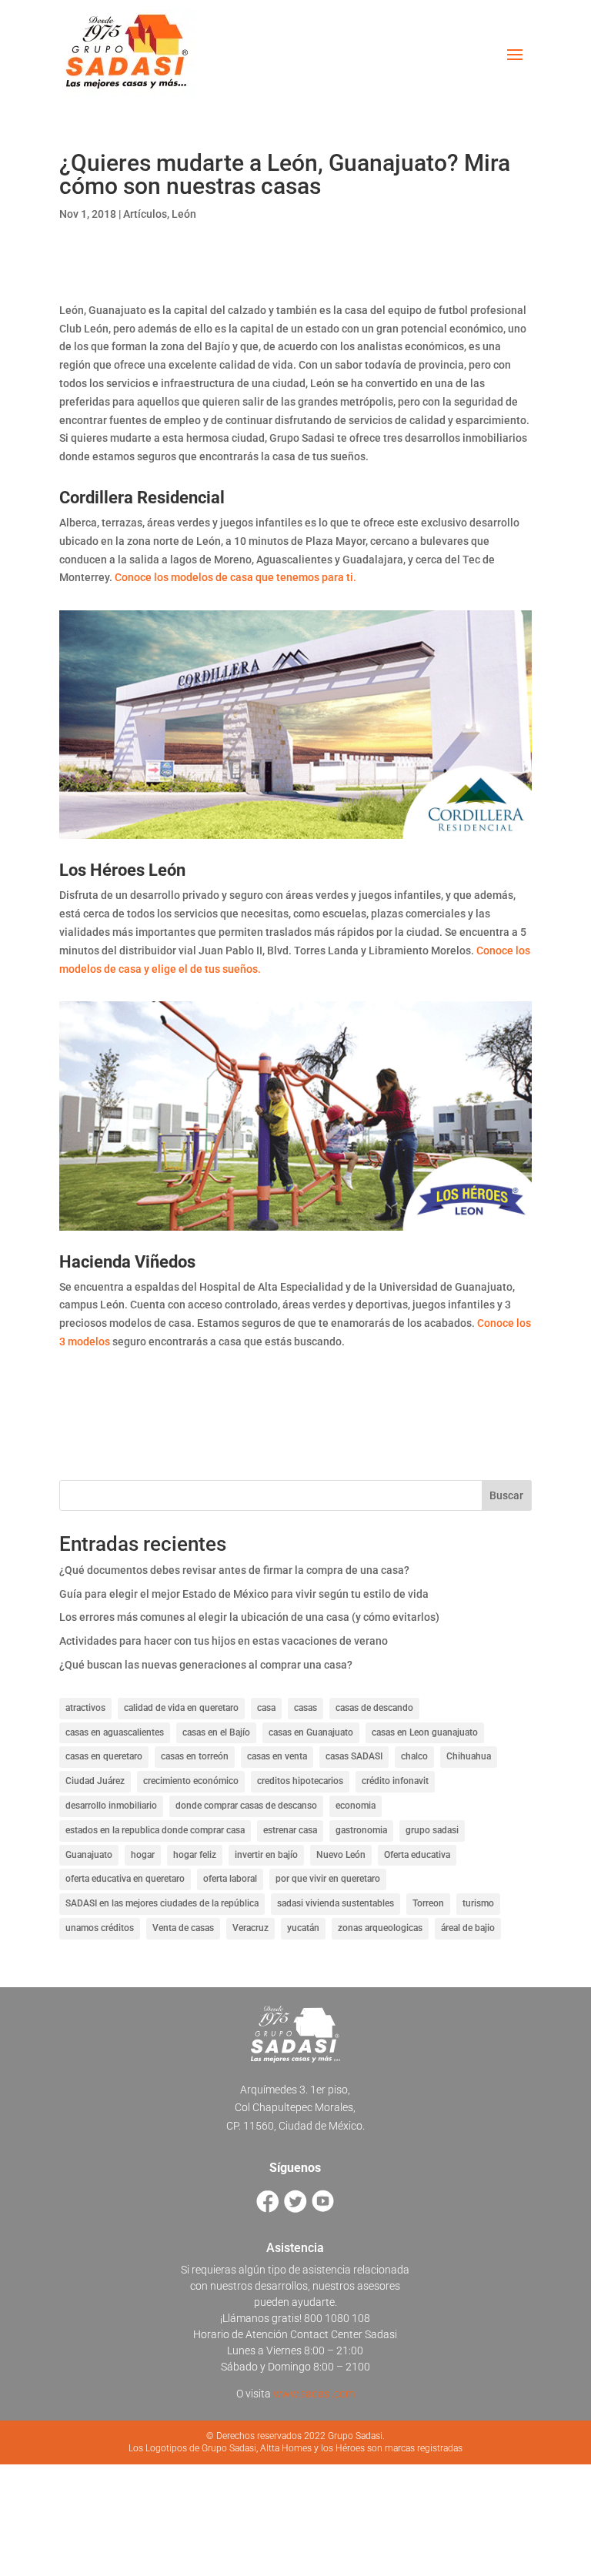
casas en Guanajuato (311, 1732)
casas (306, 1708)
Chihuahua (469, 1756)
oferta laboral (230, 1879)
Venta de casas (183, 1928)
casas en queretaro (104, 1756)
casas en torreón (195, 1756)
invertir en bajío (266, 1855)
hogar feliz (195, 1855)
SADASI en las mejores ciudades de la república (162, 1903)
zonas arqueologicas (380, 1928)
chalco (414, 1756)
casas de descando (374, 1708)
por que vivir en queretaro (328, 1879)
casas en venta (277, 1756)
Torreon (428, 1903)
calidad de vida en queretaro (181, 1708)
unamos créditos (100, 1928)
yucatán (303, 1928)
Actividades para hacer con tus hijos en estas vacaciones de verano (224, 1641)
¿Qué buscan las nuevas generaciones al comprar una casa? (206, 1665)
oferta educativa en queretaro (125, 1879)
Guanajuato (89, 1855)
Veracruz (250, 1928)
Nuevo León (341, 1855)
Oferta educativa (417, 1855)
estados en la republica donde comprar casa (155, 1830)
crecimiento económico (191, 1781)
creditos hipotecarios (300, 1781)
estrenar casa (290, 1830)
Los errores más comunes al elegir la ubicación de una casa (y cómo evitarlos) (249, 1617)
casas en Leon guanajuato (425, 1732)
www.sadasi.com (314, 2394)
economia (356, 1806)
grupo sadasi (432, 1830)
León (184, 214)
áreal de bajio (468, 1928)
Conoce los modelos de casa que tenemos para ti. (235, 577)
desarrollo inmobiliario (111, 1806)
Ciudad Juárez (95, 1781)
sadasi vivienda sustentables (336, 1903)
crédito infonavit (395, 1781)
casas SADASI (354, 1756)
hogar (143, 1855)
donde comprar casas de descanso (246, 1806)
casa (266, 1708)
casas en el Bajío (216, 1732)
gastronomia (361, 1830)
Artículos (145, 214)
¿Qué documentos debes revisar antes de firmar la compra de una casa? (234, 1570)
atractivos (85, 1708)
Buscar (506, 1495)
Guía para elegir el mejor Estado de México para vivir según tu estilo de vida (244, 1594)
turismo (478, 1903)
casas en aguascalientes (115, 1732)
